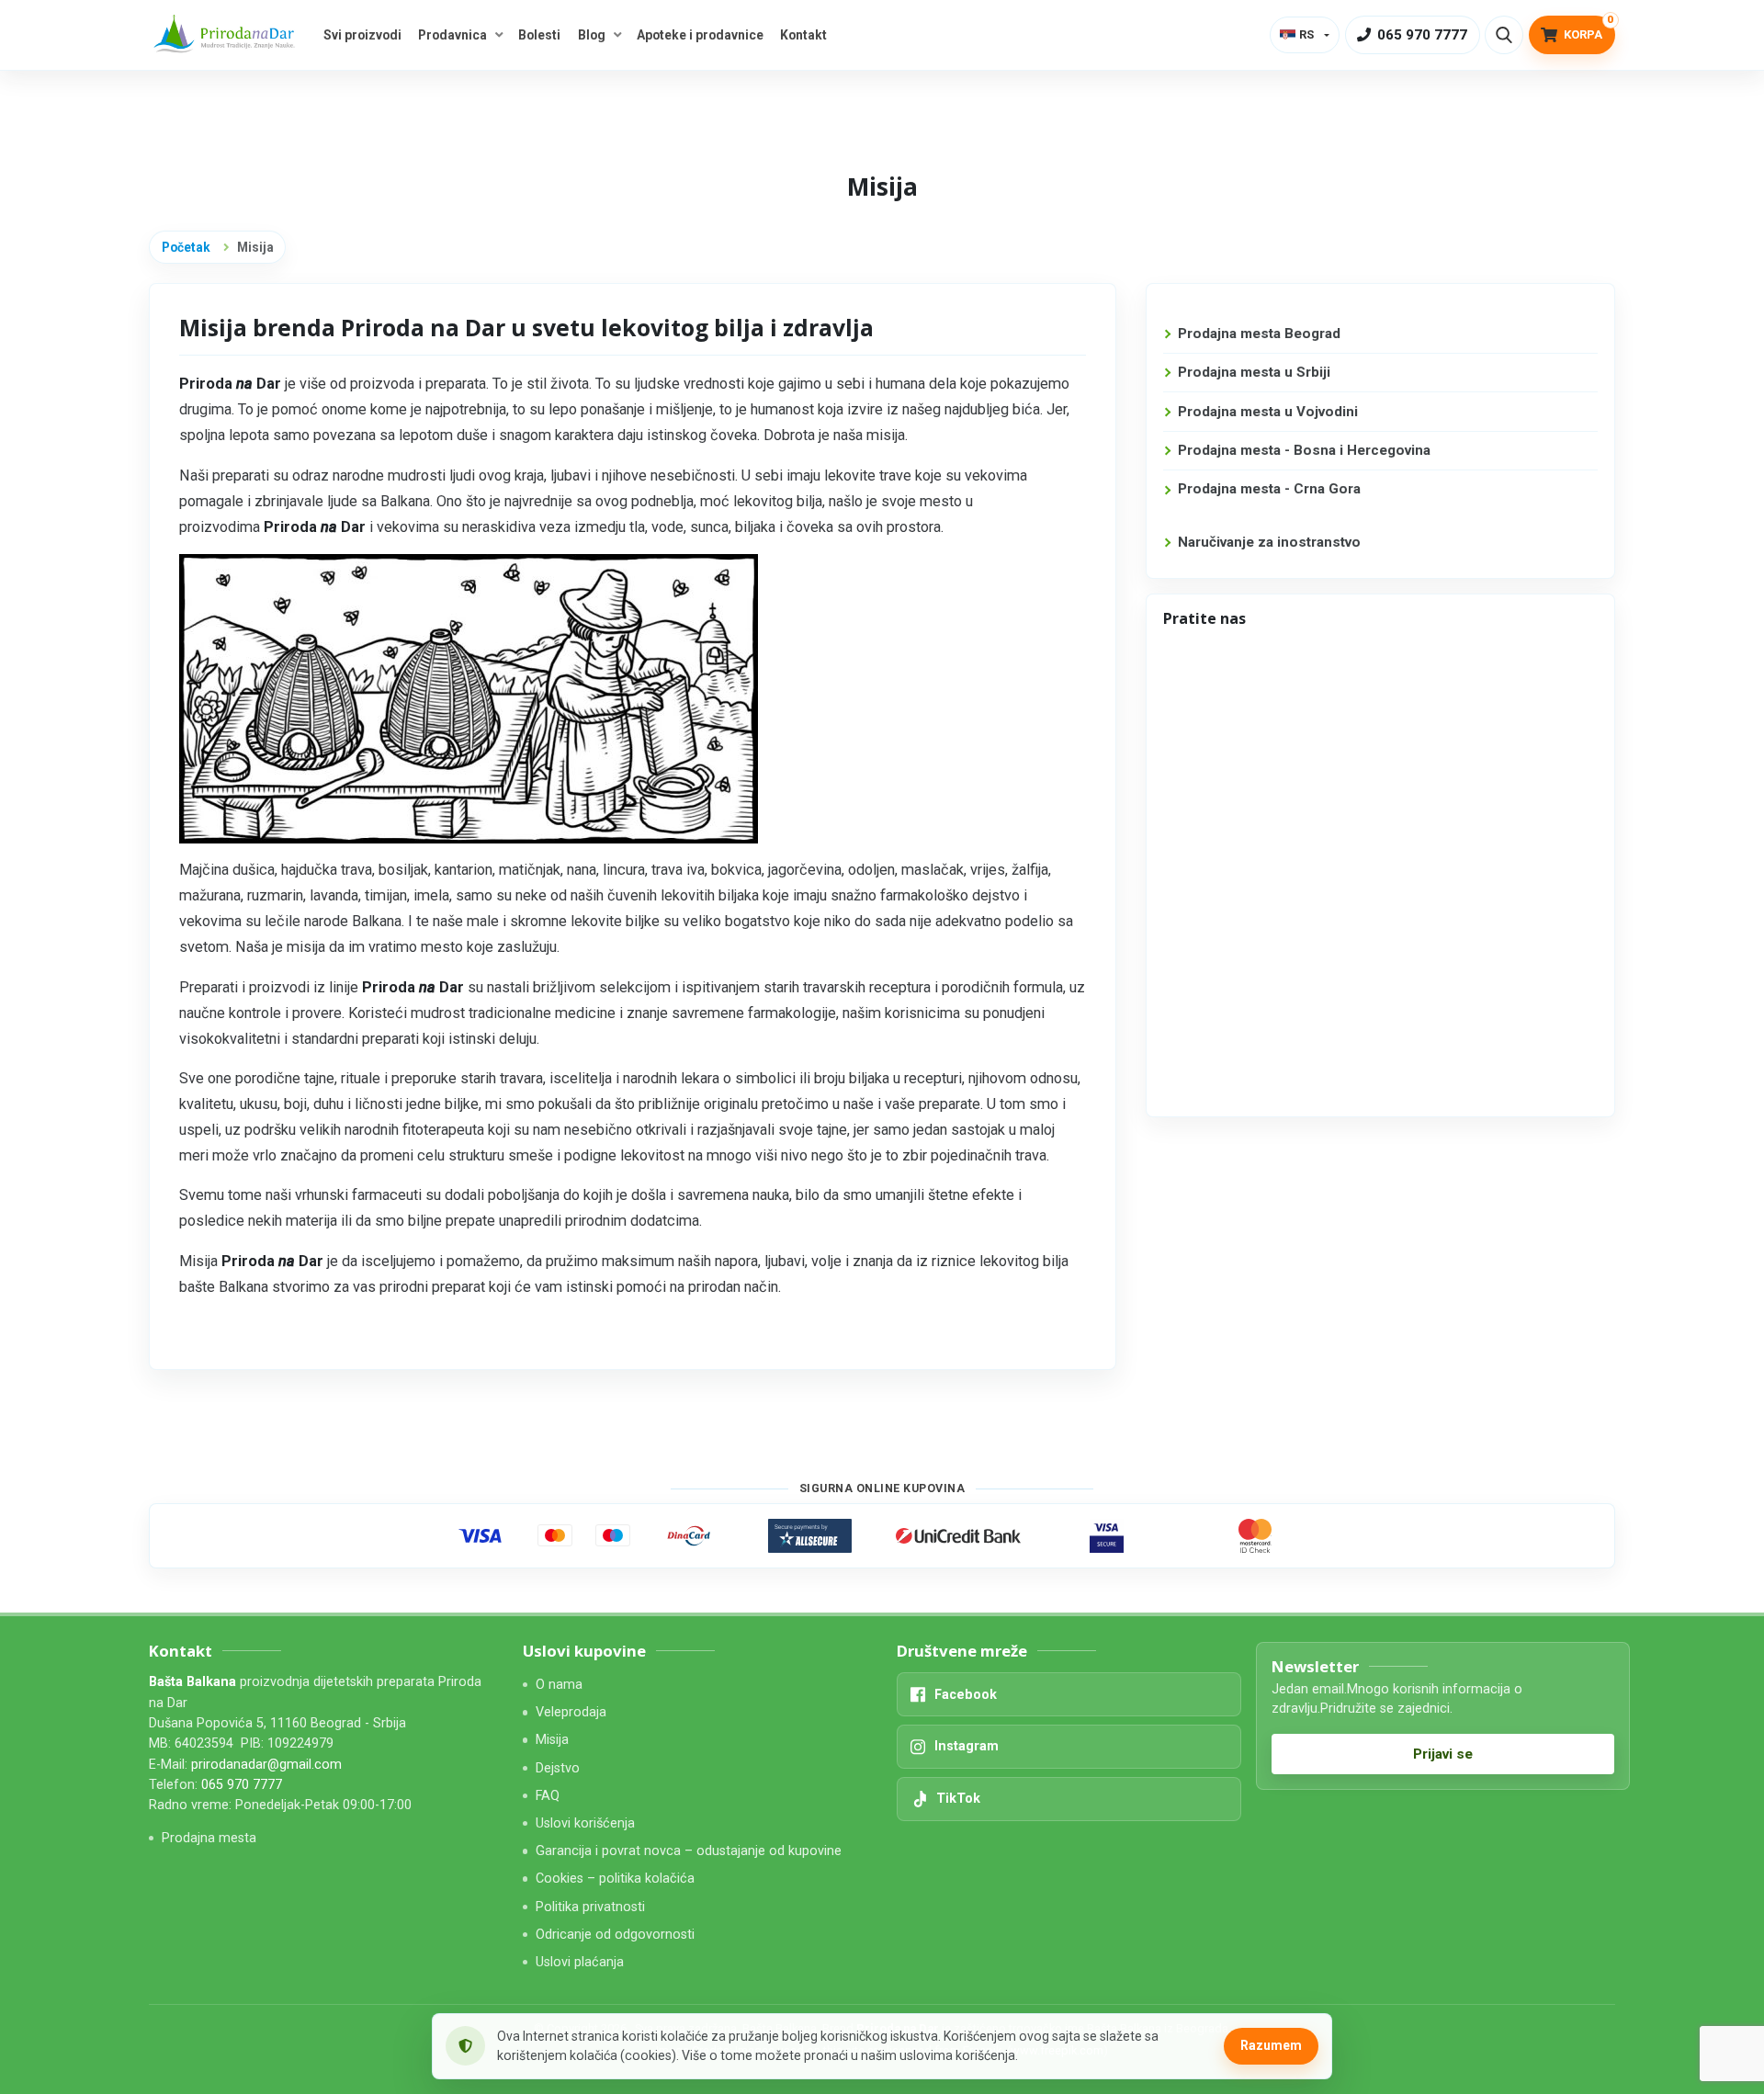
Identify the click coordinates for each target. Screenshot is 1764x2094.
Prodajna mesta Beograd (1259, 334)
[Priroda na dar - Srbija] (227, 35)
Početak (186, 247)
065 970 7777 (242, 1785)
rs (1306, 34)
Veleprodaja (571, 1712)
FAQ (548, 1796)
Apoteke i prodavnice (700, 35)
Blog (592, 35)
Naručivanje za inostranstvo (1269, 542)
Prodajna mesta (209, 1838)
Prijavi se (1443, 1754)
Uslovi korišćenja (585, 1823)
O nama (559, 1685)
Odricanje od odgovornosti (615, 1935)
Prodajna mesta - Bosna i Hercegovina (1304, 450)
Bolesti (539, 35)
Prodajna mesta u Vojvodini (1268, 412)
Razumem (1271, 2045)
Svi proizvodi (362, 35)
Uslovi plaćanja (580, 1962)
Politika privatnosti (590, 1907)
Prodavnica (452, 35)
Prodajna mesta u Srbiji (1254, 372)
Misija (552, 1740)
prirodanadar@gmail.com (266, 1765)
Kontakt (803, 35)
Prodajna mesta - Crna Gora (1269, 489)
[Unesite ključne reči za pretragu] (1504, 35)
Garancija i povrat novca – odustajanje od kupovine (689, 1851)
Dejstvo (558, 1768)
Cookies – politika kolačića (615, 1879)
